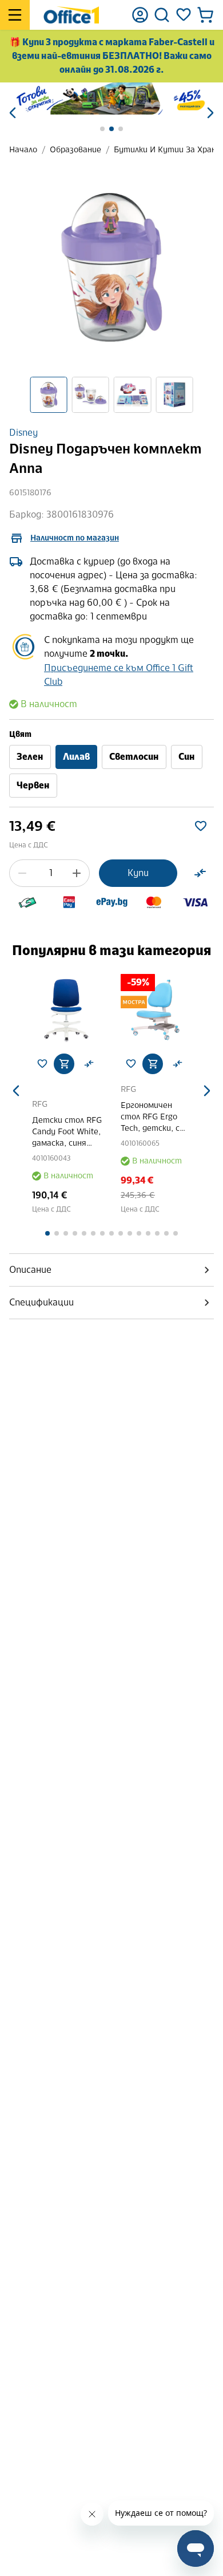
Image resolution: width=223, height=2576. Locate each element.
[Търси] (162, 15)
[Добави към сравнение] (200, 873)
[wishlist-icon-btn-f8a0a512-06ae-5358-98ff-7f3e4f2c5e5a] (201, 826)
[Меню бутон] (15, 15)
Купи (138, 873)
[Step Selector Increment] (77, 873)
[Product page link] (67, 1009)
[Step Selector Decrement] (22, 873)
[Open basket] (205, 15)
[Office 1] (71, 15)
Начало (23, 150)
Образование (75, 150)
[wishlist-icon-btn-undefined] (42, 1064)
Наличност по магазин (75, 538)
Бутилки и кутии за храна (167, 150)
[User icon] (140, 15)
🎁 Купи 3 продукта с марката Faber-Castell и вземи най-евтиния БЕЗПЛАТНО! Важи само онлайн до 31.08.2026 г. (112, 56)
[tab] (111, 1270)
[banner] (111, 98)
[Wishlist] (184, 15)
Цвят (20, 734)
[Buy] (64, 1064)
